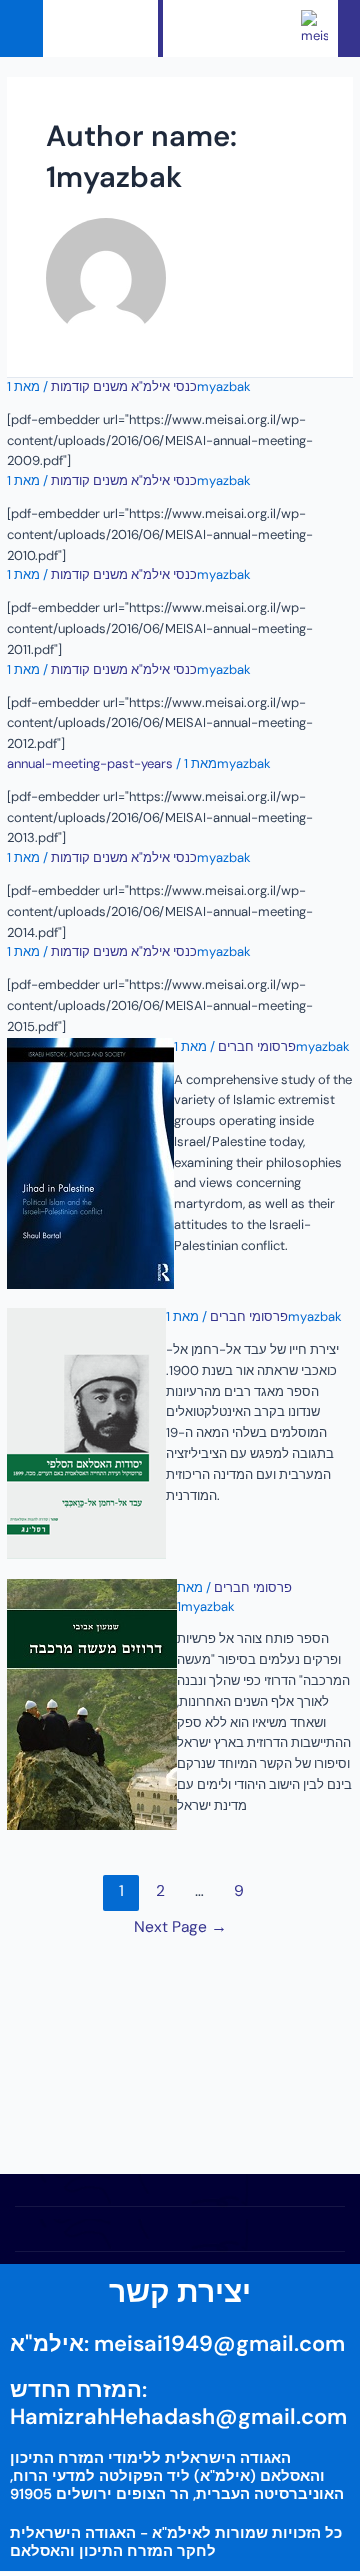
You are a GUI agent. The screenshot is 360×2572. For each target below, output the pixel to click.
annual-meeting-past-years (90, 763)
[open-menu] (129, 28)
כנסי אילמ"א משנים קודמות (124, 386)
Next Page (180, 1927)
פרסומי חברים (257, 1046)
